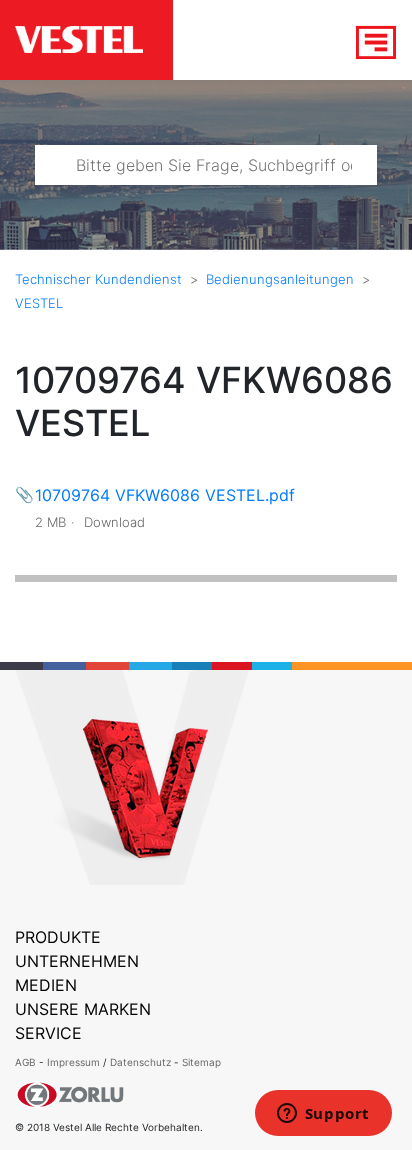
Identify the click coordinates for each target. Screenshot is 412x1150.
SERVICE (48, 1033)
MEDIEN (46, 985)
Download (114, 522)
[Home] (94, 41)
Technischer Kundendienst (98, 279)
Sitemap (201, 1062)
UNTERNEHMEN (77, 961)
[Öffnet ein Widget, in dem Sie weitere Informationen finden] (323, 1115)
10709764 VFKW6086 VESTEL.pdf (165, 495)
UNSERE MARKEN (83, 1009)
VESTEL (39, 303)
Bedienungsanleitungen (280, 279)
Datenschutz (140, 1062)
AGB (25, 1062)
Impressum (75, 1062)
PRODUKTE (58, 937)
